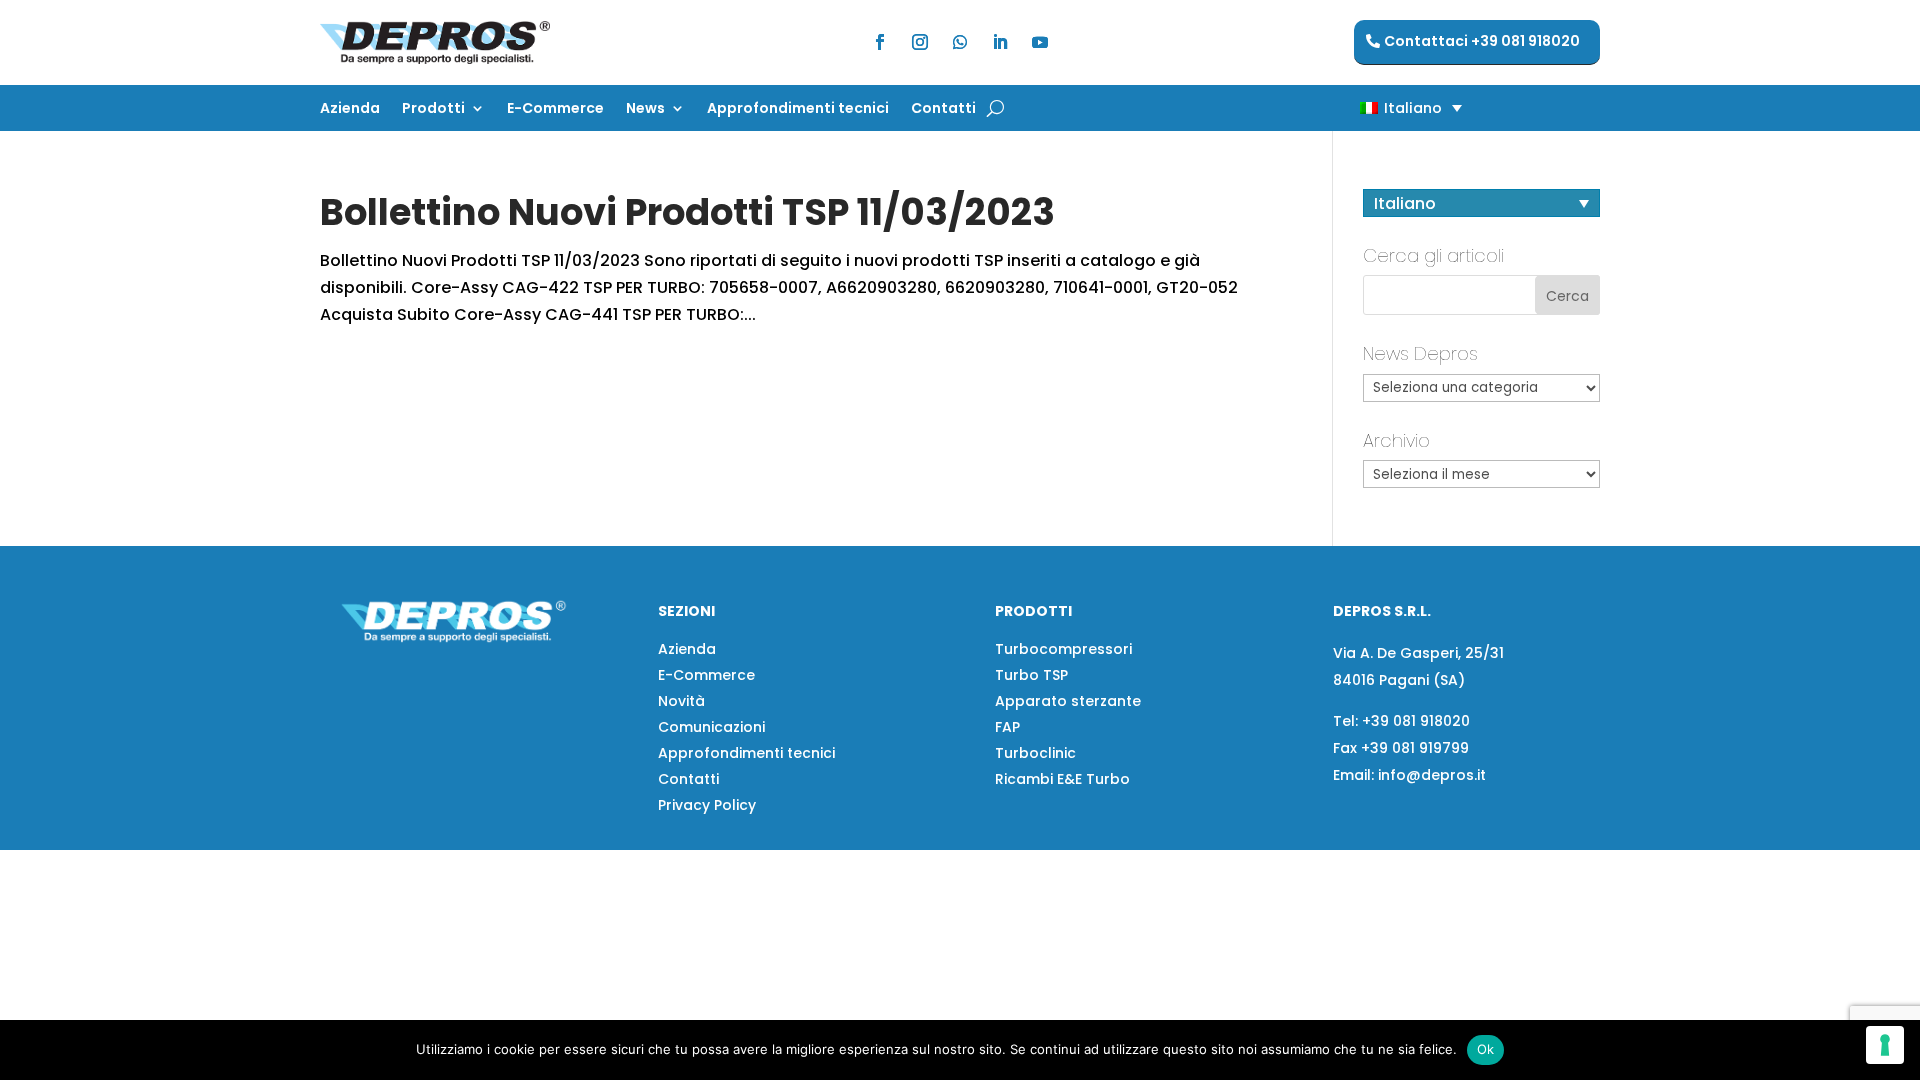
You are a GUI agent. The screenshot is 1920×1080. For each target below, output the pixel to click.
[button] (1376, 107)
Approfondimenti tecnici (798, 109)
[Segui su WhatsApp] (960, 42)
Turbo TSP (1031, 675)
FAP (1007, 727)
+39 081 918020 (1416, 721)
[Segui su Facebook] (880, 42)
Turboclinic (1035, 753)
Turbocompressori (1063, 649)
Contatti (943, 109)
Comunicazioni (711, 727)
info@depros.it (1430, 775)
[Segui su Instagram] (920, 42)
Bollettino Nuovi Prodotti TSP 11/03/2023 (687, 212)
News (645, 109)
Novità (681, 701)
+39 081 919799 (1415, 748)
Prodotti (433, 109)
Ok (1486, 1049)
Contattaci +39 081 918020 (1482, 41)
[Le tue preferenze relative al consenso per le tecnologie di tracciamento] (1885, 1045)
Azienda (350, 109)
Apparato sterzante (1068, 701)
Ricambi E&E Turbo (1062, 779)
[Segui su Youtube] (1040, 42)
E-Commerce (555, 109)
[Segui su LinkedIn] (1000, 42)
